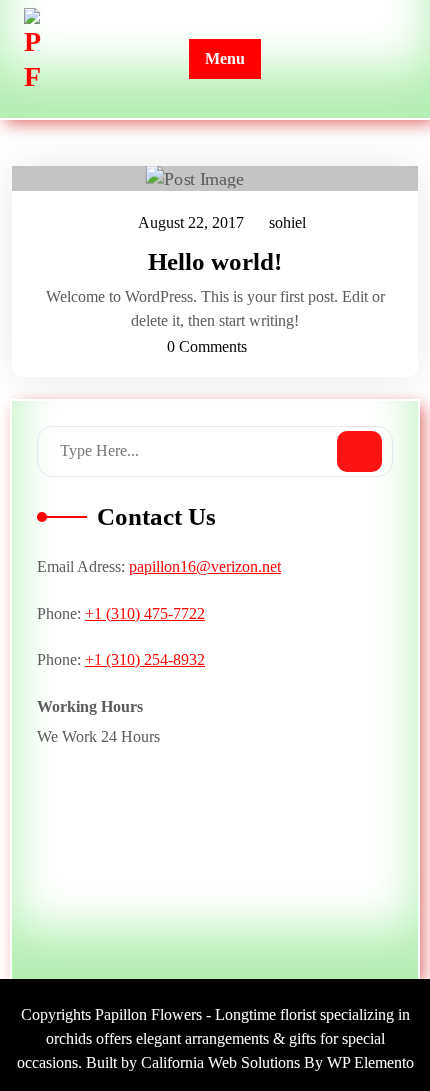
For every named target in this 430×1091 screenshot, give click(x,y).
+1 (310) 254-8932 (145, 659)
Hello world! (215, 261)
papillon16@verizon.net (205, 566)
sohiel (288, 223)
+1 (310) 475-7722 (145, 613)
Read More (205, 179)
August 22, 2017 (192, 225)
